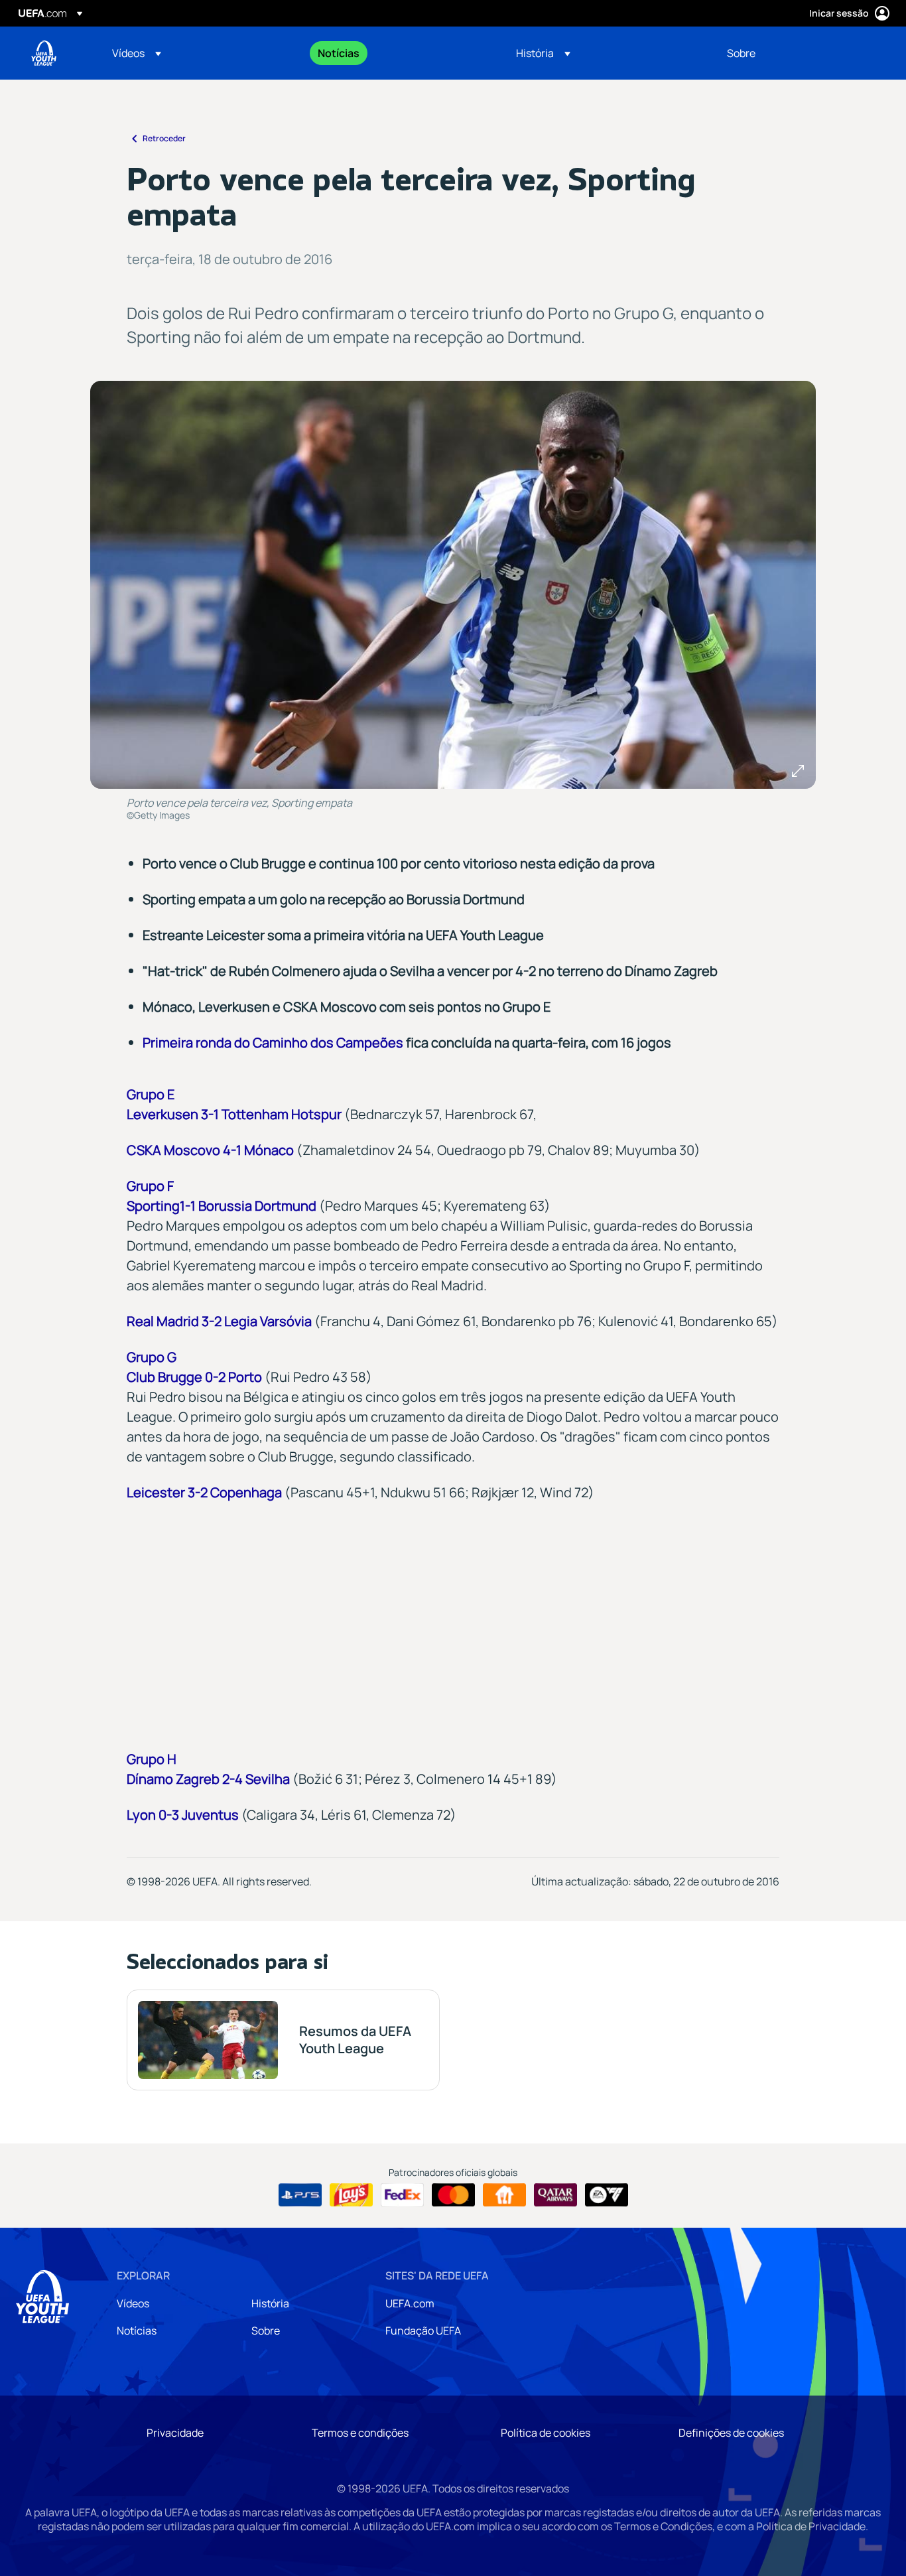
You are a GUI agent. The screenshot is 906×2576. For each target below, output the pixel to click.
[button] (137, 53)
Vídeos (133, 2303)
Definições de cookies (731, 2433)
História (270, 2303)
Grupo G (152, 1357)
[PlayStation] (300, 2195)
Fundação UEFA (423, 2331)
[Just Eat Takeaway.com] (504, 2195)
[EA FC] (607, 2195)
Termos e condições (360, 2433)
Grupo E (151, 1094)
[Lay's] (351, 2195)
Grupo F (150, 1186)
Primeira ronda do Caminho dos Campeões (273, 1043)
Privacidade (175, 2433)
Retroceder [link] (164, 138)
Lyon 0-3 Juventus (183, 1815)
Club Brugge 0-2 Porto (194, 1377)
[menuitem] (198, 53)
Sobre (266, 2331)
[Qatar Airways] (555, 2195)
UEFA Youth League (44, 53)
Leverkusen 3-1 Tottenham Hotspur (234, 1114)
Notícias (137, 2331)
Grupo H (152, 1759)
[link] (339, 53)
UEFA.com (410, 2303)
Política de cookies (546, 2433)
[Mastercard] (453, 2195)
